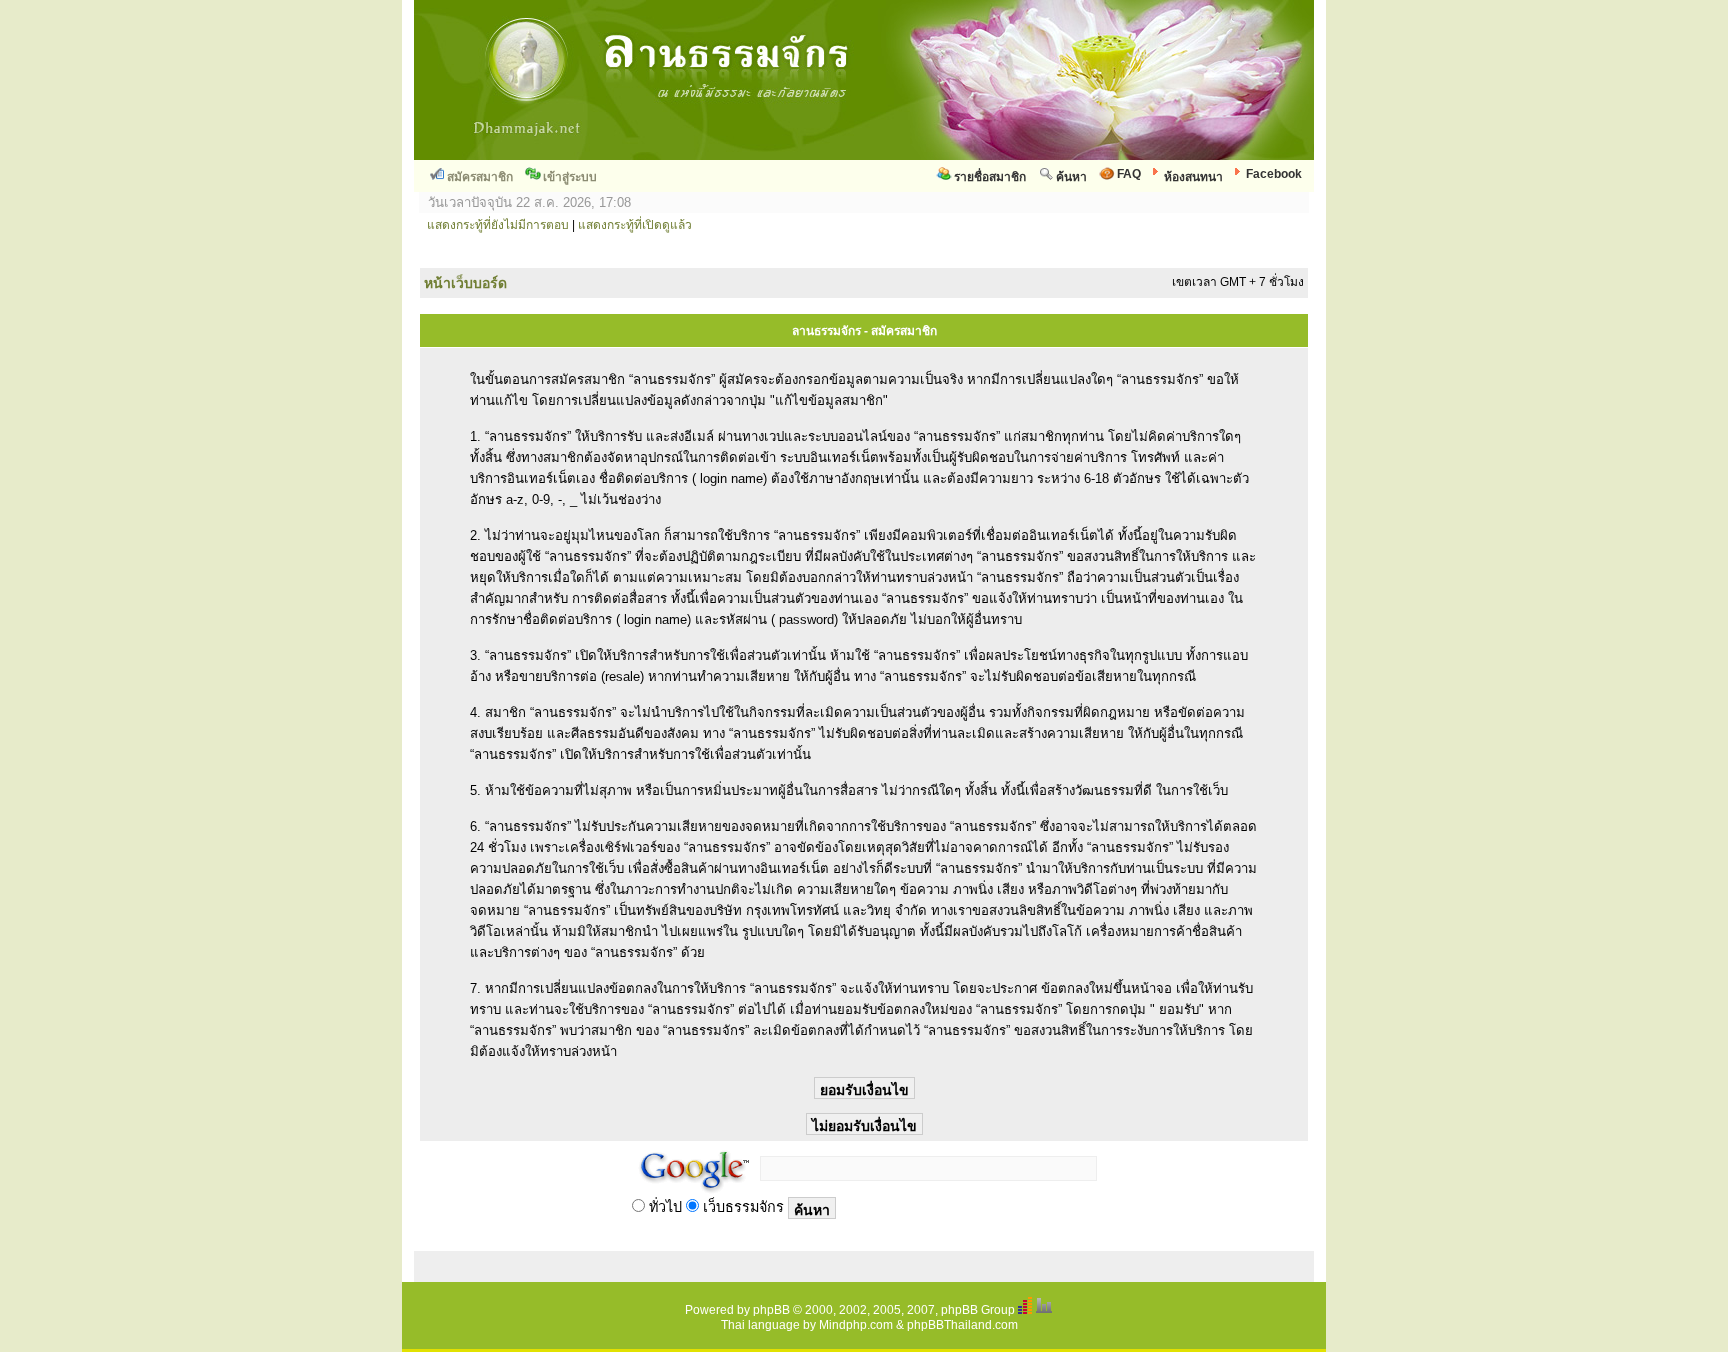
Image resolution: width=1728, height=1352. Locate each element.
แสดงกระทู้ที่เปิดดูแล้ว (635, 225)
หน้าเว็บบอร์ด (465, 283)
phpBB (771, 1310)
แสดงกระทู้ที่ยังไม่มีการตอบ (498, 225)
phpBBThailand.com (962, 1325)
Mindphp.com (856, 1325)
